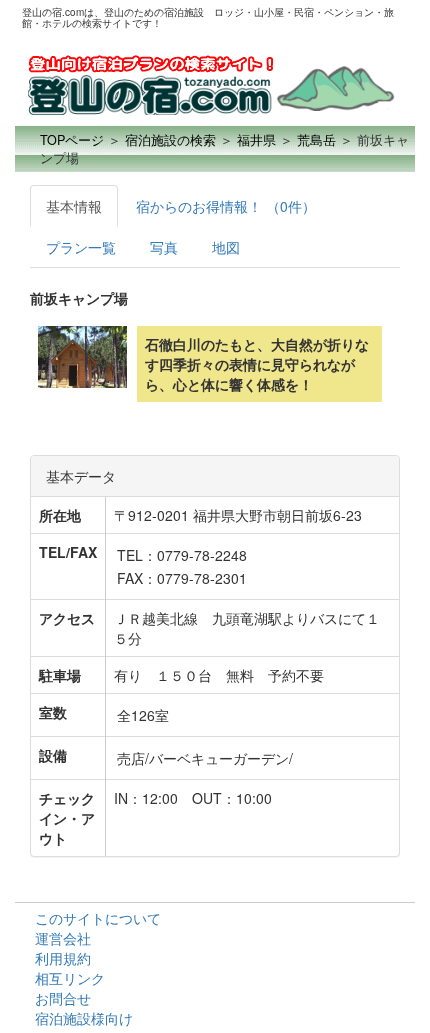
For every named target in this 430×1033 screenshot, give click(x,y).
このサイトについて (98, 918)
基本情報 (74, 206)
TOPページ (72, 140)
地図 (226, 247)
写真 (164, 247)
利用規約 (63, 958)
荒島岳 (316, 140)
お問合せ (63, 998)
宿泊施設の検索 (170, 140)
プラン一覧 (81, 247)
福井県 (256, 140)
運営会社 (63, 938)
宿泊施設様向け (84, 1018)
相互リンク (70, 978)
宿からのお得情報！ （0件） (226, 206)
